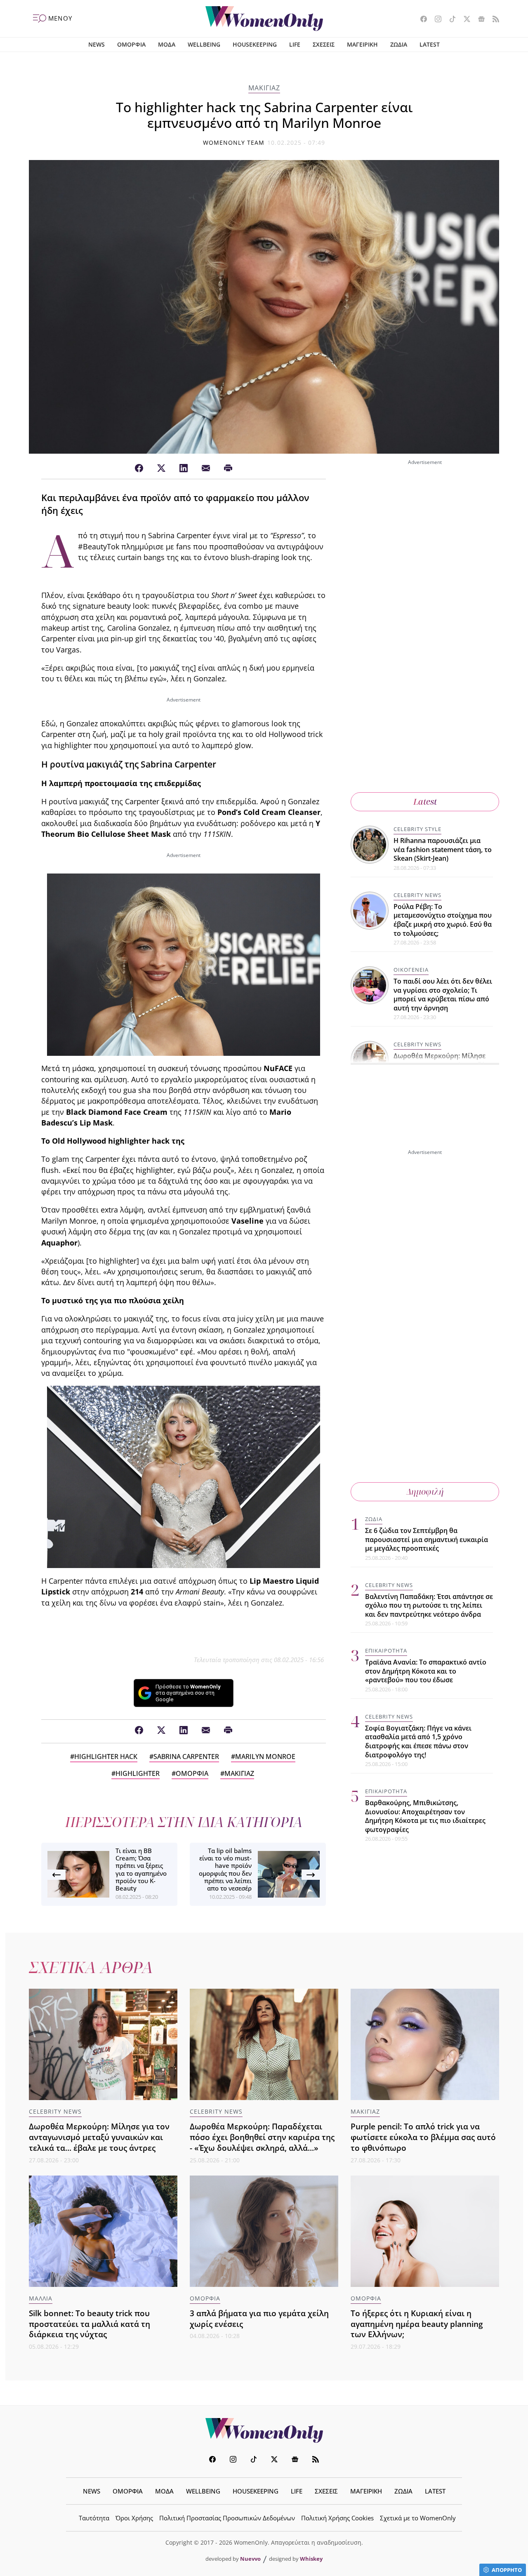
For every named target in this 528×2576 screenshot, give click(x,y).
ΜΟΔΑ (167, 44)
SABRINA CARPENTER (186, 1757)
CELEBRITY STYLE (417, 829)
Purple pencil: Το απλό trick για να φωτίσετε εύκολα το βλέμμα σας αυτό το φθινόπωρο (423, 2137)
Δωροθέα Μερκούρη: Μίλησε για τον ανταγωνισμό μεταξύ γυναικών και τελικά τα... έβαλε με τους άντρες (99, 2137)
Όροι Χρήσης (134, 2518)
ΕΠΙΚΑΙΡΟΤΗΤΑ (386, 1651)
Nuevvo (250, 2559)
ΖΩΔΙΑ (399, 44)
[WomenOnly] (264, 19)
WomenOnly (264, 2430)
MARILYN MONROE (265, 1757)
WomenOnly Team (234, 142)
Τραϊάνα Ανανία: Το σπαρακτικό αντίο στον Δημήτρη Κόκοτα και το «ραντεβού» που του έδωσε (426, 1671)
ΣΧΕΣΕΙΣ (324, 44)
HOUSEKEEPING (255, 44)
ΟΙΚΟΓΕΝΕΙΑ (411, 970)
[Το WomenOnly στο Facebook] (421, 20)
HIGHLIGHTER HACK (106, 1757)
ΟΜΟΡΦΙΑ (131, 44)
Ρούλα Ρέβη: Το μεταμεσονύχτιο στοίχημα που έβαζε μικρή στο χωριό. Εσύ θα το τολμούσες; (443, 920)
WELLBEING (204, 44)
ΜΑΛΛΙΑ (41, 2298)
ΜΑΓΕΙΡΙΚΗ (362, 44)
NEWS (97, 44)
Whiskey (311, 2559)
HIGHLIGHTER (138, 1773)
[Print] (228, 469)
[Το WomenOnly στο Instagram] (435, 20)
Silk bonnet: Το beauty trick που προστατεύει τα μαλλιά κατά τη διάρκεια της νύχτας (90, 2324)
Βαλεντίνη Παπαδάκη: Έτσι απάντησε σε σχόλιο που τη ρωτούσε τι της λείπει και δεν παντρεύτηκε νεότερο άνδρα (429, 1605)
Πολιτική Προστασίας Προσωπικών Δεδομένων (227, 2518)
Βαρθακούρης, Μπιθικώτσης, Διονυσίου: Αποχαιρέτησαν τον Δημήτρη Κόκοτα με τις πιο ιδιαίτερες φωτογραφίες (425, 1816)
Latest (425, 802)
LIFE (295, 44)
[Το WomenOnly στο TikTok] (449, 20)
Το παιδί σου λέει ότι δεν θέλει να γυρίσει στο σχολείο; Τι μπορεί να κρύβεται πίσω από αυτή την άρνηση (443, 995)
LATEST (430, 44)
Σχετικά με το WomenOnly (418, 2518)
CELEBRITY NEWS (417, 895)
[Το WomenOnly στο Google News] (478, 20)
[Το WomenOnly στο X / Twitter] (464, 20)
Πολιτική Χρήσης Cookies (337, 2518)
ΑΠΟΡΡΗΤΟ (507, 2570)
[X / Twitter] (161, 469)
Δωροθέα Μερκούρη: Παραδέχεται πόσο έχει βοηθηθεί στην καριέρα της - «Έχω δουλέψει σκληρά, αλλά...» (262, 2137)
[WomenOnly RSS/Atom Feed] (493, 20)
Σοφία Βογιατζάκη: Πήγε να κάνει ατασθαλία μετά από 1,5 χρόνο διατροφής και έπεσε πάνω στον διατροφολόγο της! (418, 1741)
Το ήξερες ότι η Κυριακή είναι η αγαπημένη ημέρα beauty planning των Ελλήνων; (417, 2324)
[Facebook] (139, 469)
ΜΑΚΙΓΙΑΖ (264, 88)
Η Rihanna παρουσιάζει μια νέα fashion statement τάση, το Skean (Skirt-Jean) (443, 849)
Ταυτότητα (94, 2518)
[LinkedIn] (184, 469)
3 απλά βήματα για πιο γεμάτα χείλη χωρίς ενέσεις (259, 2318)
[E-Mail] (206, 469)
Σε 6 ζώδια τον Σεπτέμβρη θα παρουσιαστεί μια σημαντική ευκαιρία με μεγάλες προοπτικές (427, 1539)
